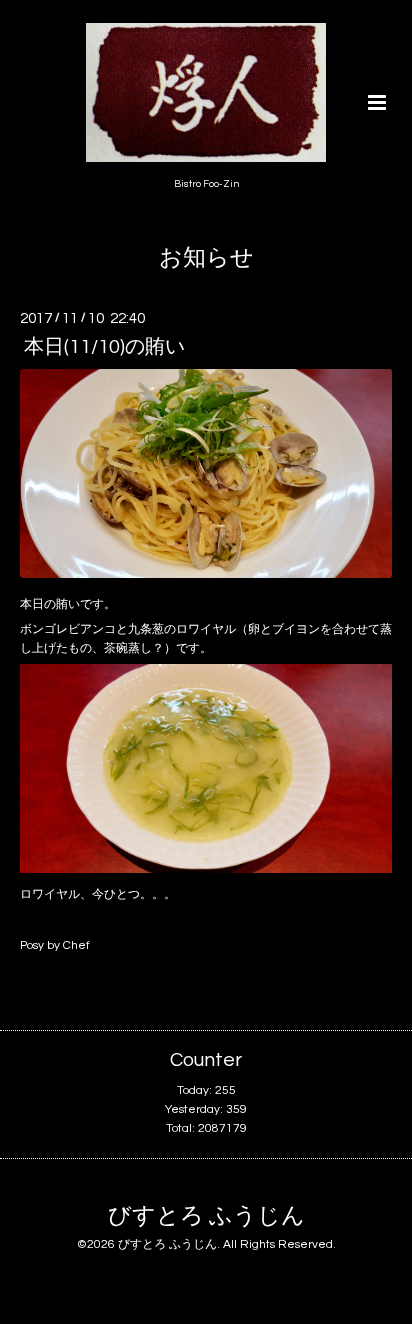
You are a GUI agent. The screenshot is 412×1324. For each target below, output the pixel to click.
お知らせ (206, 258)
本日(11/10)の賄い (104, 347)
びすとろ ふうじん (206, 1216)
